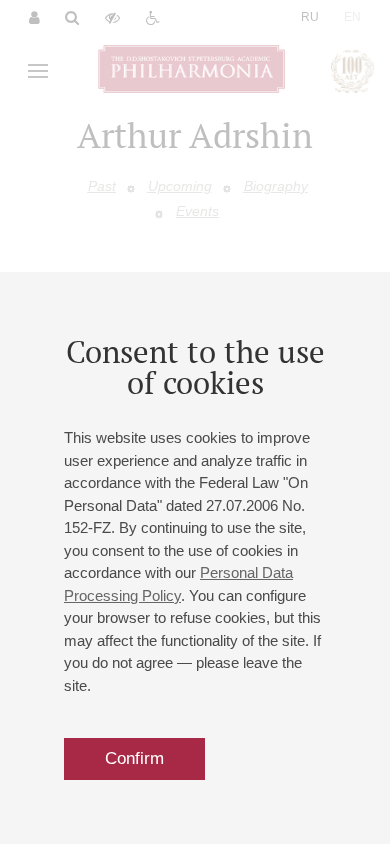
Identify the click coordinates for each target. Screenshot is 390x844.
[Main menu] (38, 71)
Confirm (134, 758)
